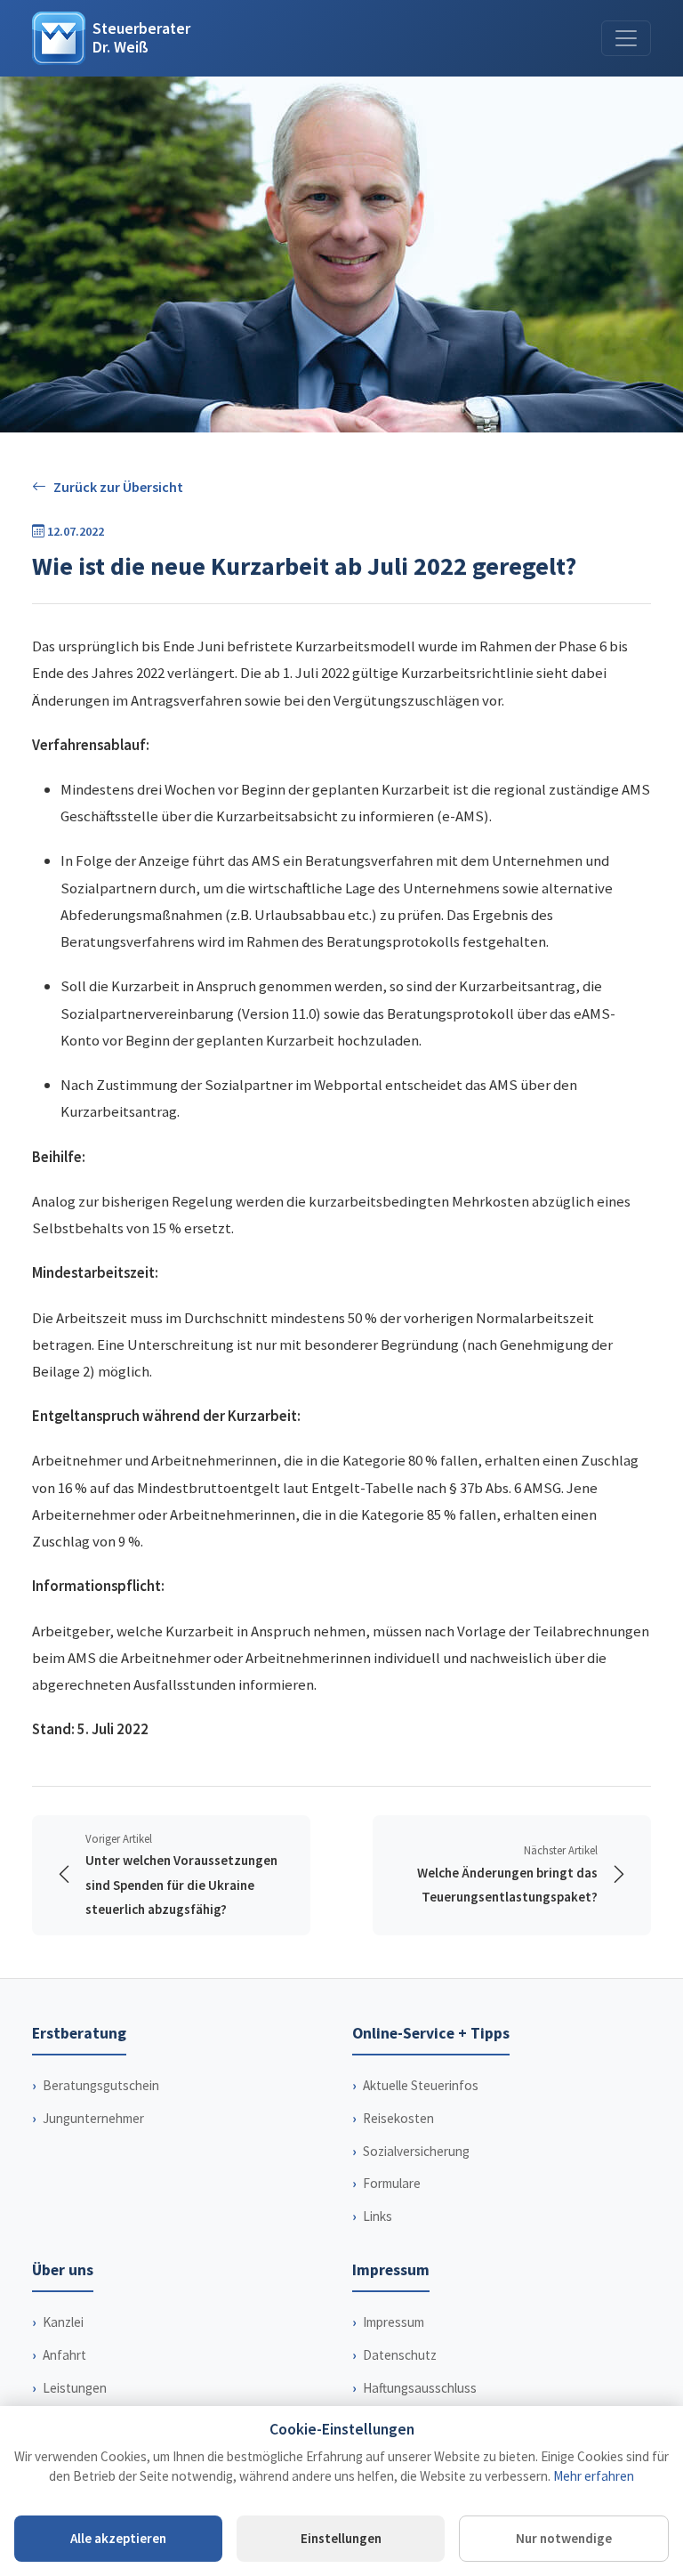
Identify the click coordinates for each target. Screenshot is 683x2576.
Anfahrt (64, 2355)
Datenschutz (400, 2355)
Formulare (392, 2183)
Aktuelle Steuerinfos (421, 2085)
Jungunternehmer (93, 2118)
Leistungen (75, 2388)
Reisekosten (398, 2118)
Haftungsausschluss (420, 2388)
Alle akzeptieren (118, 2538)
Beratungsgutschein (101, 2085)
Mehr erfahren (594, 2476)
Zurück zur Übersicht (118, 487)
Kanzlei (63, 2322)
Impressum (394, 2322)
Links (378, 2216)
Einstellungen (341, 2538)
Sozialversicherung (416, 2151)
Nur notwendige (564, 2538)
